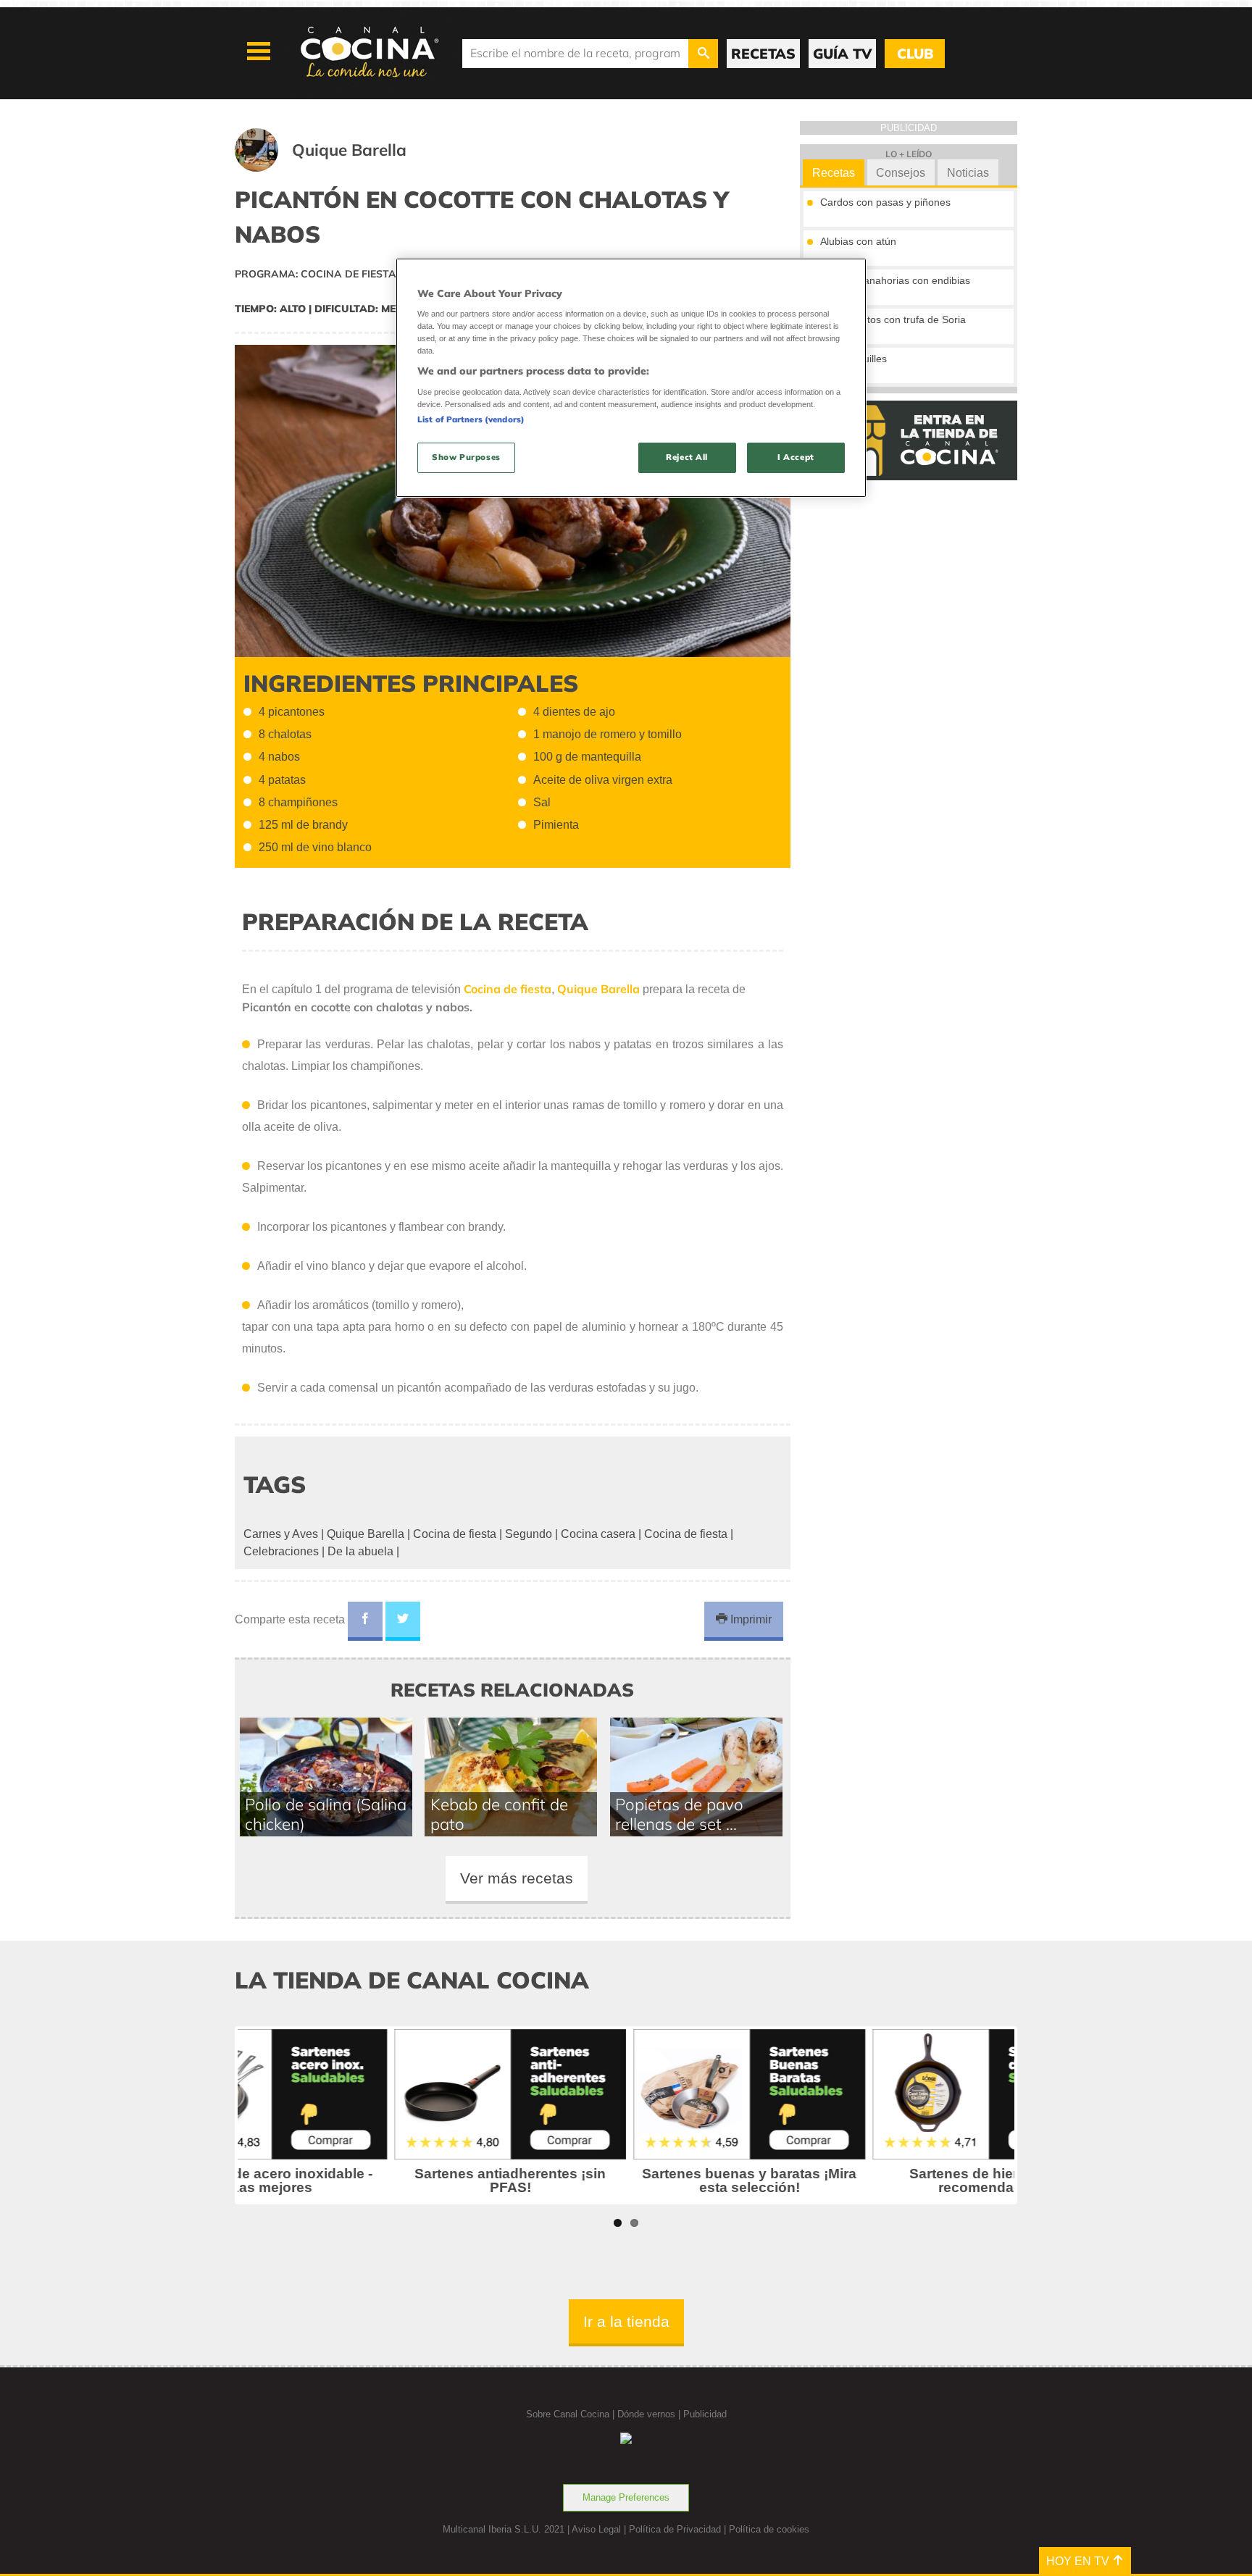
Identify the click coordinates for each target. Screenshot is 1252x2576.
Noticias (968, 173)
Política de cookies (769, 2529)
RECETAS (763, 54)
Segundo (529, 1534)
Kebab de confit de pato (499, 1814)
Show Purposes (466, 457)
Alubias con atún (858, 241)
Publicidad (705, 2414)
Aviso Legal (596, 2529)
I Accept (796, 457)
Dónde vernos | (650, 2414)
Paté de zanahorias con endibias (895, 280)
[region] (631, 378)
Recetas (834, 173)
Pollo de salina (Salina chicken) (326, 1814)
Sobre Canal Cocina (568, 2414)
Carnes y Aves (281, 1534)
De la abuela (360, 1551)
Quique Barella (366, 1534)
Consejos (901, 173)
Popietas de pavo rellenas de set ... (679, 1814)
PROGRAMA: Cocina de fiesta (316, 274)
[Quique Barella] (338, 168)
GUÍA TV (842, 54)
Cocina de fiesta (455, 1534)
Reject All (687, 457)
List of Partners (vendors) (471, 419)
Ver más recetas (517, 1878)
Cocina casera (598, 1534)
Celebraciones (281, 1551)
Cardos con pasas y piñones (885, 202)
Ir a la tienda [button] (626, 2321)
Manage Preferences (626, 2497)
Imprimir (750, 1619)
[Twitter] (403, 1621)
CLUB (915, 54)
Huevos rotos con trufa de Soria (893, 319)
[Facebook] (365, 1621)
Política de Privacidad (675, 2529)
